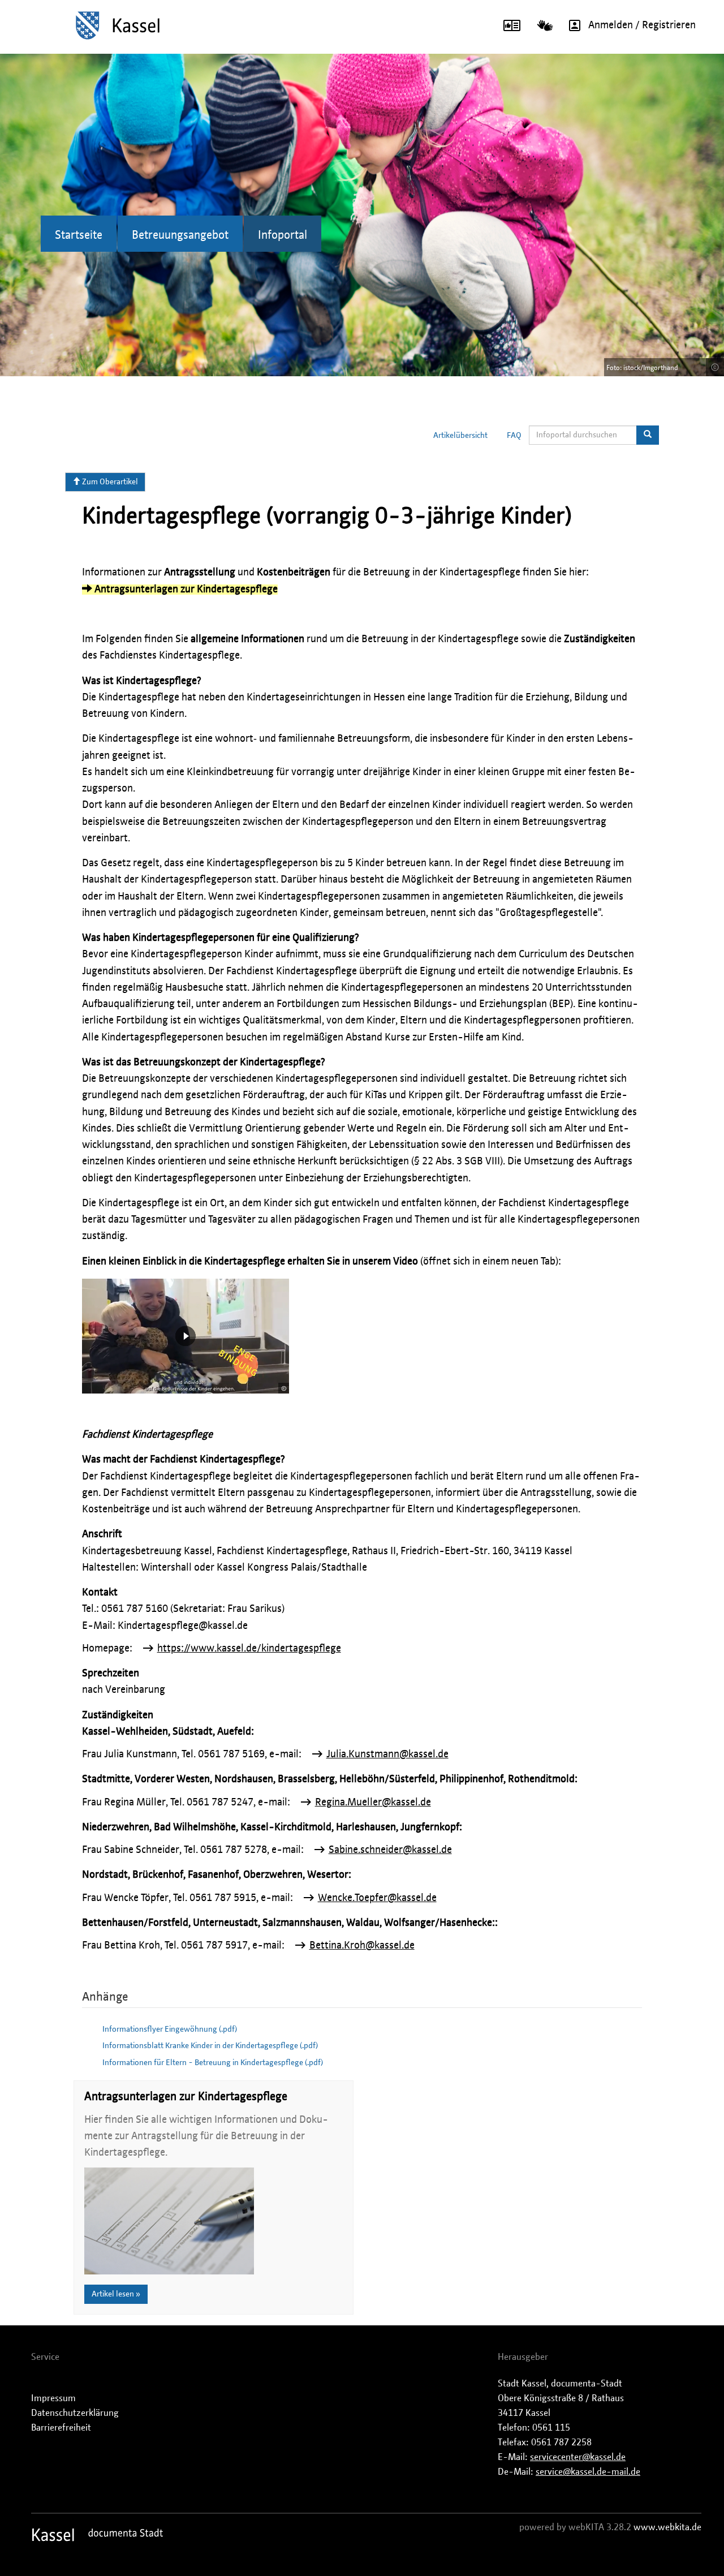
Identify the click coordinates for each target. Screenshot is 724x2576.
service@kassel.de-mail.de (588, 2472)
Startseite (79, 235)
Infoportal (283, 235)
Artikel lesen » (116, 2294)
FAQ (514, 436)
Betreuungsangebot (180, 235)
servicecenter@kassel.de (578, 2457)
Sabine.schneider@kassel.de (390, 1850)
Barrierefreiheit (61, 2428)
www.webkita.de (667, 2527)
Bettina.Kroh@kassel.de (362, 1946)
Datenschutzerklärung (75, 2413)
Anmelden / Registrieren (642, 25)
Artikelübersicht (460, 436)
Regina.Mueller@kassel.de (373, 1803)
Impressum (53, 2398)
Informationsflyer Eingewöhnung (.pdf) (170, 2029)
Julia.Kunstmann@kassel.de (387, 1754)
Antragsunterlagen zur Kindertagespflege (185, 590)
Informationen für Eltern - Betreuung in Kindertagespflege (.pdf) (213, 2063)
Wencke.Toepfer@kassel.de (377, 1898)
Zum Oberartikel (109, 482)
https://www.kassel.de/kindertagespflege (249, 1649)
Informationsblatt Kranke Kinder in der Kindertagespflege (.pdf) (210, 2046)
